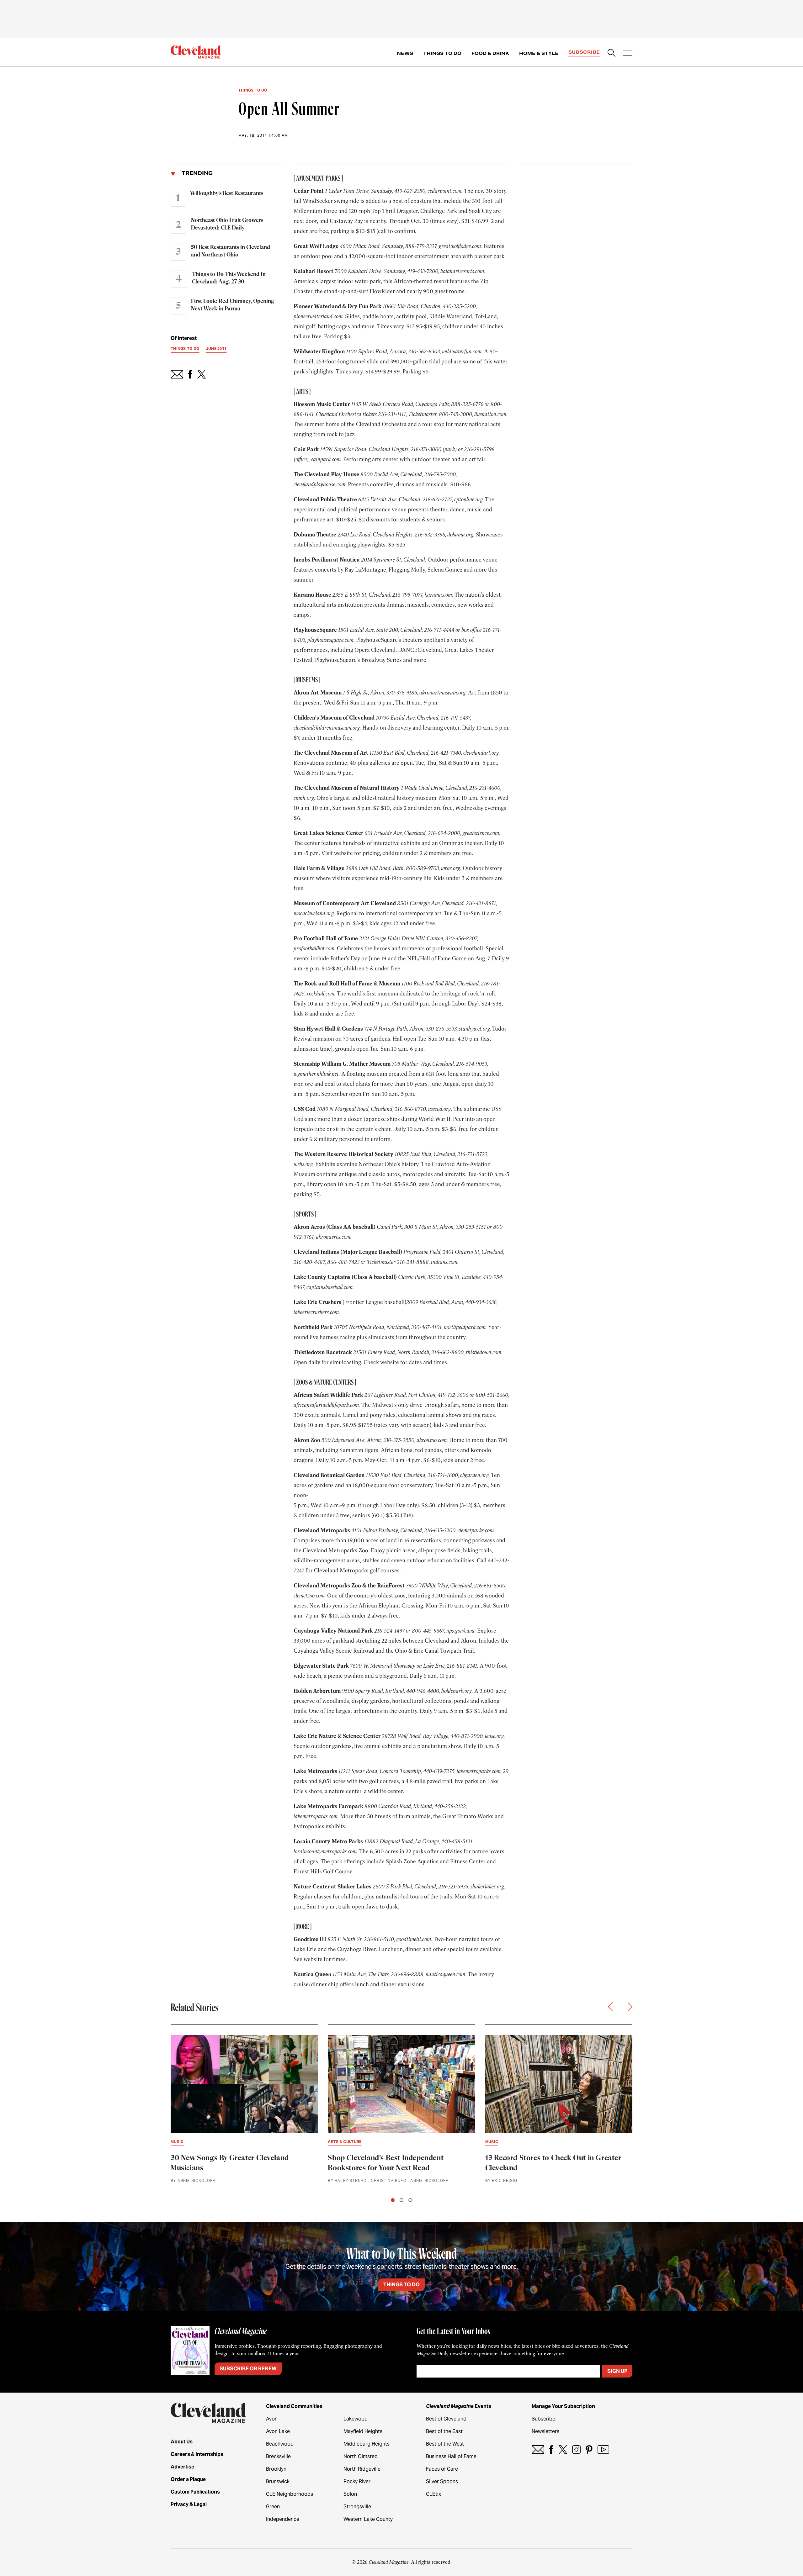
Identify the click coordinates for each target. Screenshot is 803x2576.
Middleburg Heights (367, 2444)
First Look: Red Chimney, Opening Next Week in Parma (233, 305)
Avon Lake (278, 2431)
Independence (283, 2519)
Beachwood (280, 2444)
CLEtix (433, 2494)
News (405, 53)
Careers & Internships (197, 2454)
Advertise (182, 2467)
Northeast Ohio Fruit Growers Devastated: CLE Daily (227, 224)
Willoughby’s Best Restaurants (227, 193)
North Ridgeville (362, 2469)
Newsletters (545, 2431)
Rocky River (357, 2481)
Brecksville (278, 2456)
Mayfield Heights (363, 2431)
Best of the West (445, 2444)
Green (273, 2507)
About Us (182, 2442)
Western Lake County (368, 2519)
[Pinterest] (589, 2449)
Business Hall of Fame (451, 2456)
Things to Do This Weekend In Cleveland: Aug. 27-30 (229, 278)
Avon (272, 2419)
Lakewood (356, 2419)
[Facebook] (551, 2449)
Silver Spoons (442, 2481)
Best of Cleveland (446, 2419)
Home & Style (539, 53)
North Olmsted (361, 2456)
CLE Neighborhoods (290, 2494)
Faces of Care (442, 2469)
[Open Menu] (628, 54)
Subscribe (584, 52)
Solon (350, 2494)
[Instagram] (576, 2449)
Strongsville (357, 2507)
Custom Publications (195, 2492)
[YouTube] (603, 2449)
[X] (563, 2449)
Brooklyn (276, 2469)
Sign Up (617, 2371)
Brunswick (278, 2481)
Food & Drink (490, 53)
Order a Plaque (188, 2479)
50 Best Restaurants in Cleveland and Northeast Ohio (231, 251)
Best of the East (444, 2431)
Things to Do (442, 53)
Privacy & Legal (189, 2504)
